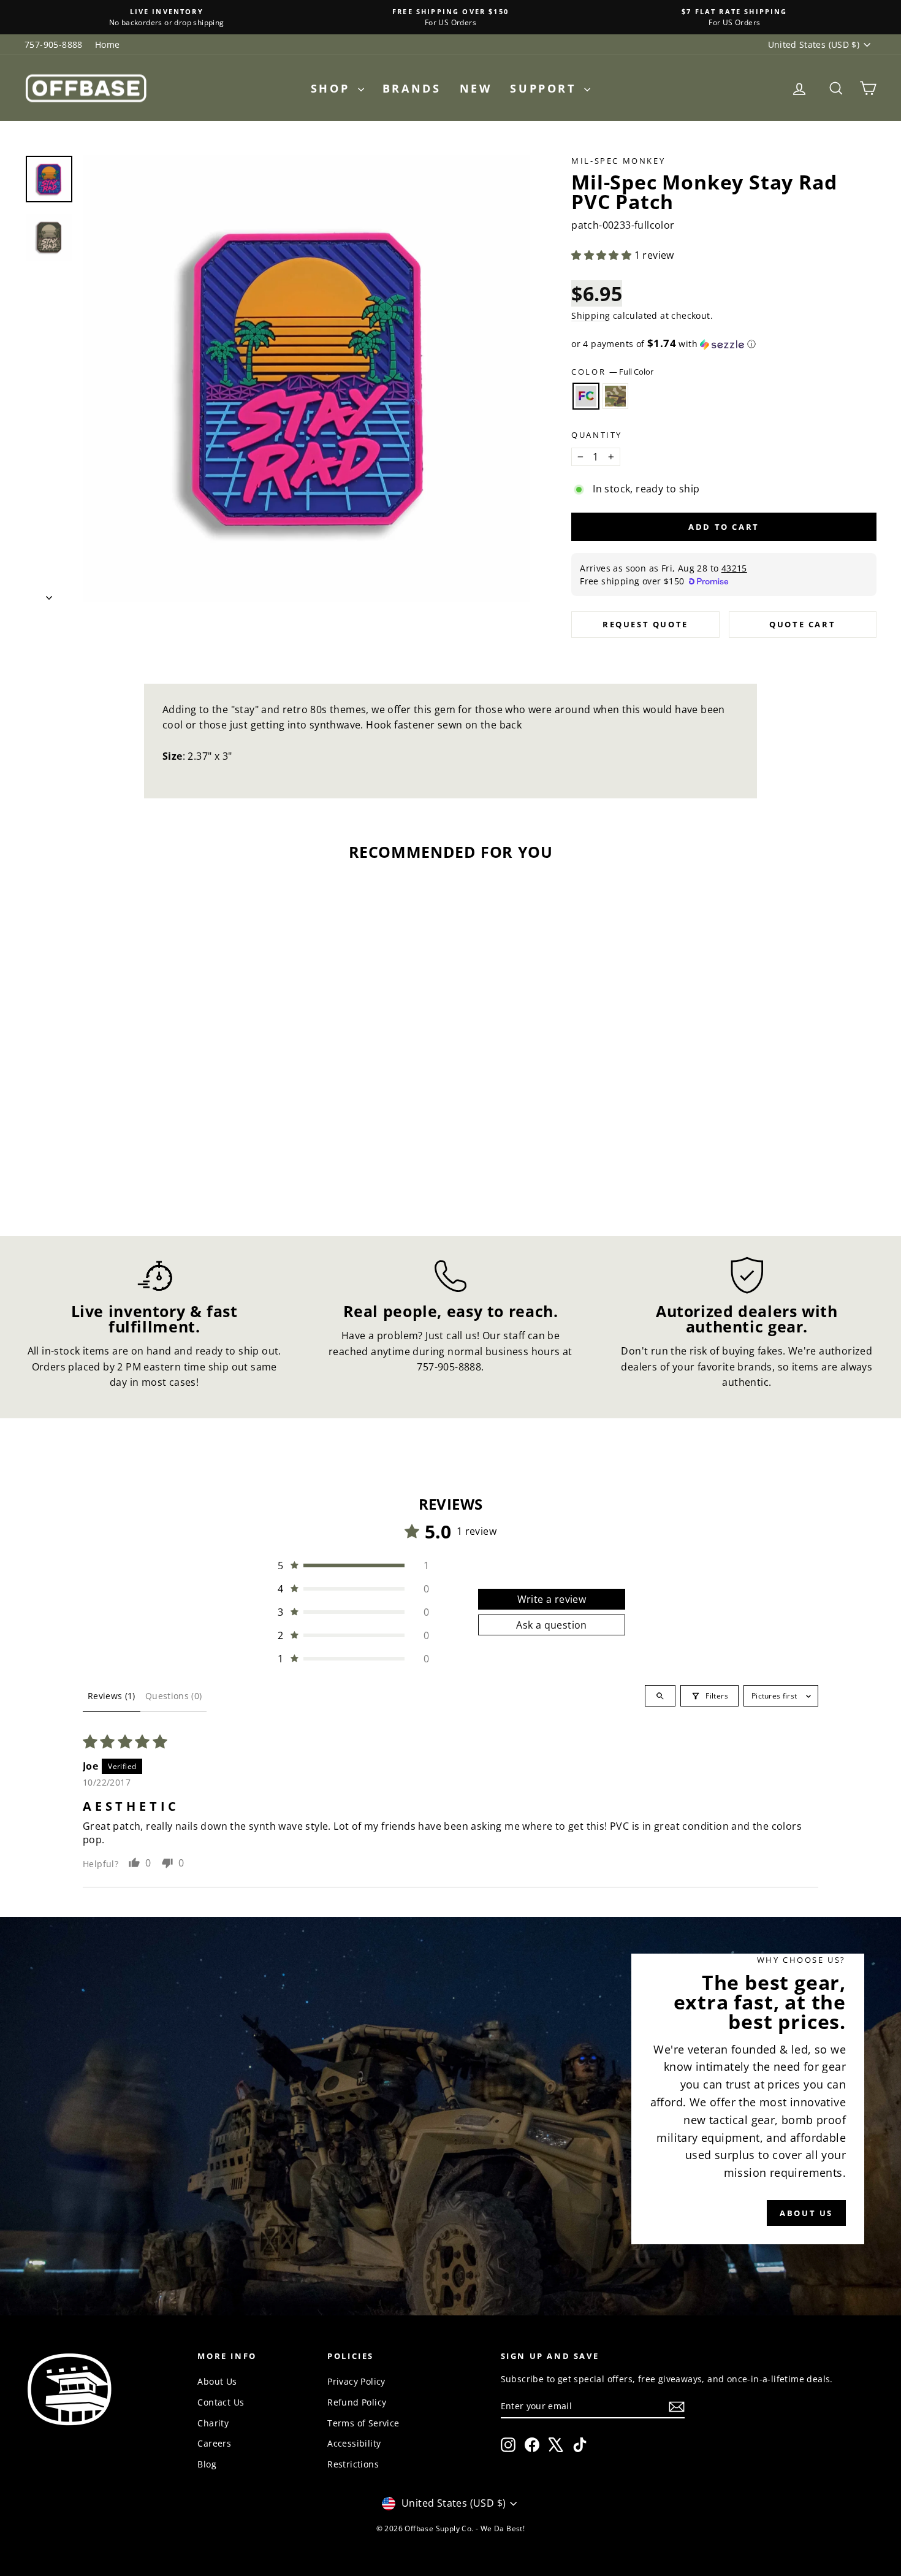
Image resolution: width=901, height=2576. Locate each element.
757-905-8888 (54, 44)
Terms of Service (363, 2423)
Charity (213, 2423)
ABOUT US (806, 2213)
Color (612, 372)
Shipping (591, 315)
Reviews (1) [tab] (112, 1696)
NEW (476, 88)
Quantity (597, 435)
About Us (217, 2381)
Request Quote (645, 624)
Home (108, 44)
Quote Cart (802, 624)
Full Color (586, 396)
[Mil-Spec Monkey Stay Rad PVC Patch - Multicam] (135, 1164)
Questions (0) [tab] (174, 1696)
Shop (333, 88)
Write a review (552, 1599)
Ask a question (552, 1625)
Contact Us (221, 2402)
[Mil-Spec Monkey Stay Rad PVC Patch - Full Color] (118, 1164)
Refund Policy (357, 2402)
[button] (603, 255)
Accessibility (354, 2443)
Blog (207, 2464)
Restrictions (353, 2464)
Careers (214, 2443)
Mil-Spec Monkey (618, 161)
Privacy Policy (356, 2381)
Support (546, 88)
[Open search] (660, 1696)
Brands (412, 88)
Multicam (615, 396)
